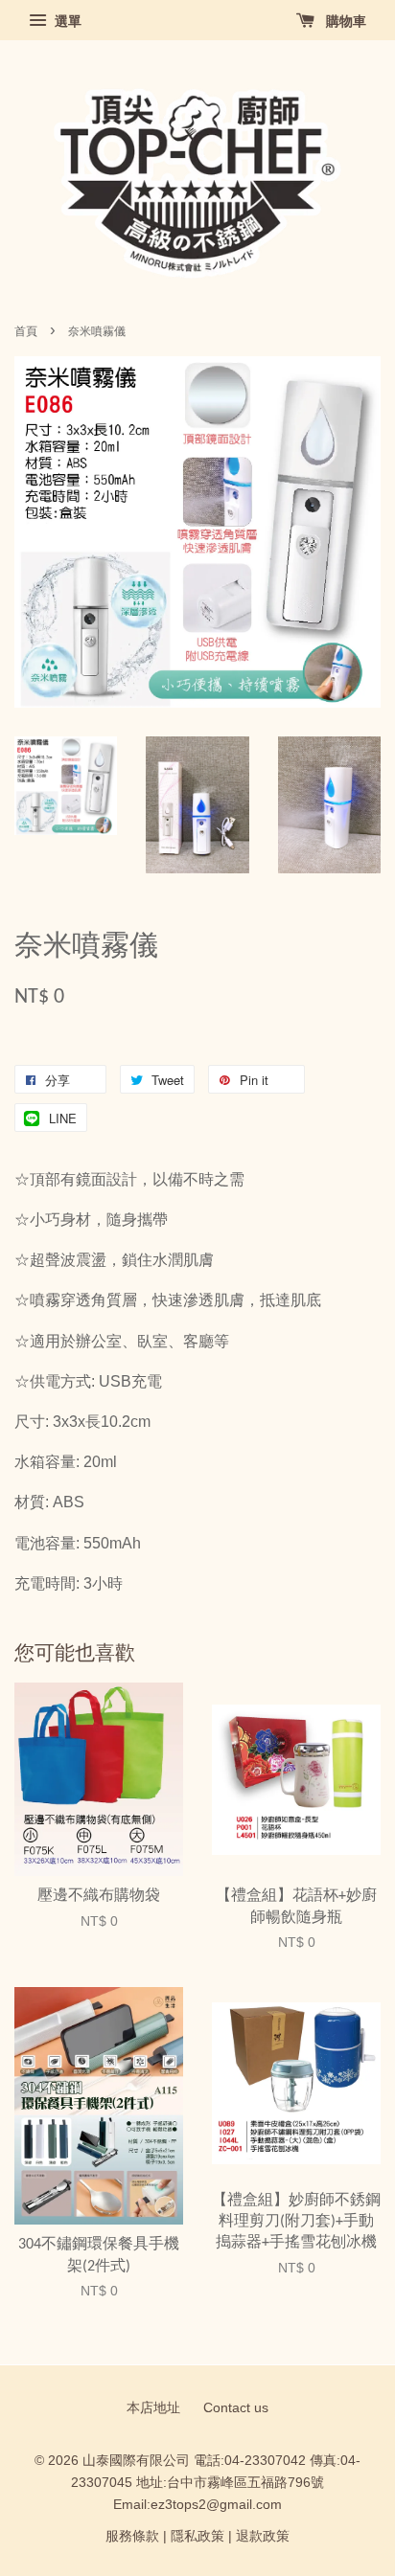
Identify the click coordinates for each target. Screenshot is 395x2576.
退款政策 (263, 2536)
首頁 (26, 331)
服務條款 (132, 2536)
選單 (66, 21)
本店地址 (153, 2408)
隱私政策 (197, 2536)
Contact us (236, 2408)
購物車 (344, 21)
